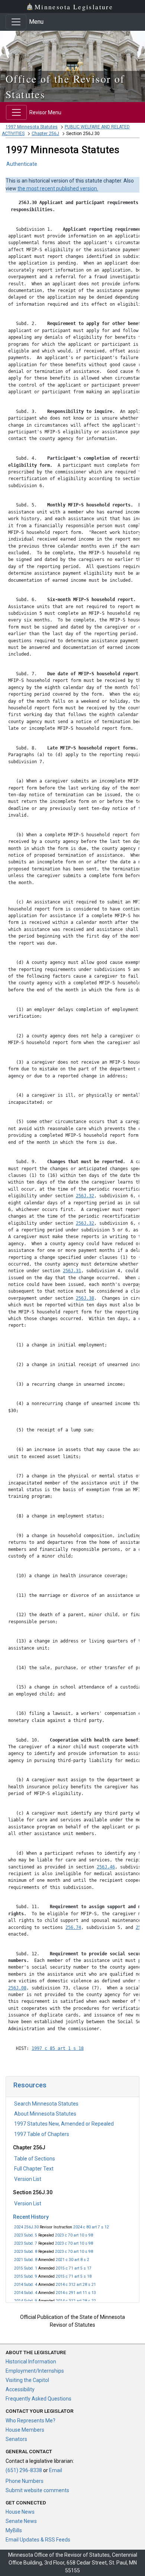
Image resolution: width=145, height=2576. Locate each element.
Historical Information (31, 2362)
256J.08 (17, 1988)
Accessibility (20, 2389)
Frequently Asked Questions (38, 2399)
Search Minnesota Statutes (46, 2104)
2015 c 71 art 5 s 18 (74, 2276)
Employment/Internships (35, 2371)
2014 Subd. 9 (26, 2301)
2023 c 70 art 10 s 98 (74, 2235)
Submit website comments (37, 2490)
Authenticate (22, 164)
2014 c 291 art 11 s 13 (76, 2293)
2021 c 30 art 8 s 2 (72, 2260)
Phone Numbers (25, 2481)
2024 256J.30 (26, 2227)
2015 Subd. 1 (26, 2268)
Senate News (21, 2521)
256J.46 (106, 1867)
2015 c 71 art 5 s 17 (74, 2268)
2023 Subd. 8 (26, 2252)
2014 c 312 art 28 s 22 (76, 2301)
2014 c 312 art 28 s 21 (76, 2285)
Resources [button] (30, 2085)
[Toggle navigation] (16, 22)
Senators (16, 2439)
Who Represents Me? (30, 2421)
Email (56, 2470)
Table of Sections (35, 2159)
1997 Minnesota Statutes (32, 127)
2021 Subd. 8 (26, 2260)
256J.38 (85, 1298)
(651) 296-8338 (24, 2470)
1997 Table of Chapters (42, 2134)
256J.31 (72, 1271)
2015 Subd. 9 (26, 2276)
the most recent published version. (58, 188)
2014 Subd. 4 (26, 2285)
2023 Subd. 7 (26, 2243)
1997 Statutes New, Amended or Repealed (64, 2124)
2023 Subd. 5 (26, 2235)
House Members (25, 2430)
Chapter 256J (45, 134)
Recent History (31, 2217)
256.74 (73, 1927)
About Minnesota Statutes (45, 2114)
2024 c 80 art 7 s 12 (91, 2227)
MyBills (14, 2530)
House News (20, 2512)
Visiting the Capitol (27, 2380)
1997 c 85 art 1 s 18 (58, 2048)
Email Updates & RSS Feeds (38, 2540)
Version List (28, 2179)
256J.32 (85, 1196)
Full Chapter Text (34, 2169)
